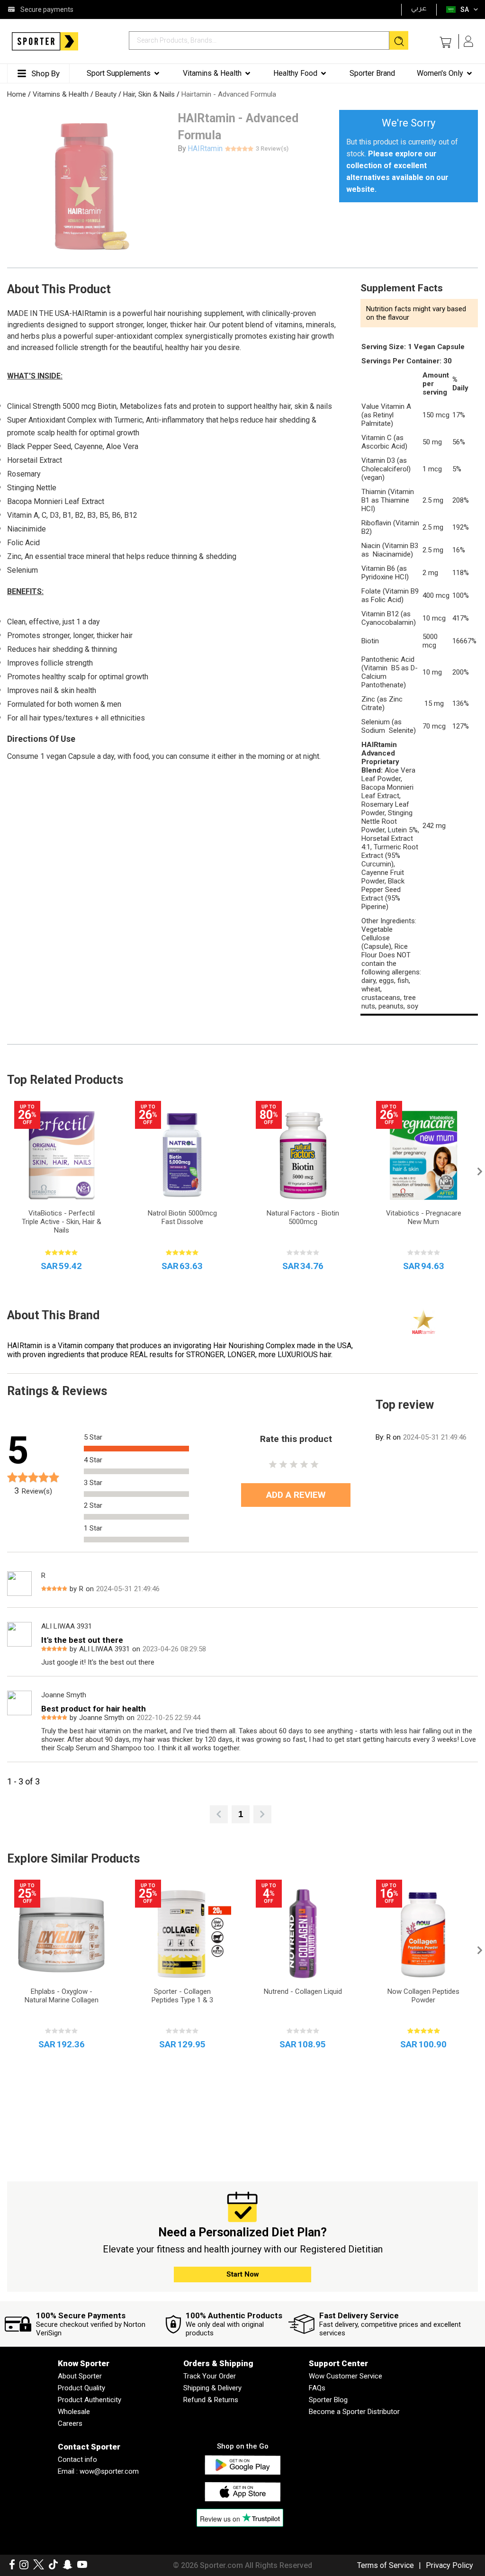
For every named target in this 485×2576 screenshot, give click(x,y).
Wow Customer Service (346, 2376)
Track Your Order (210, 2376)
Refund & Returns (211, 2400)
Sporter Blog (328, 2400)
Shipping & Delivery (212, 2388)
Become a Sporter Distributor (354, 2412)
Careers (70, 2423)
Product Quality (81, 2388)
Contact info (77, 2459)
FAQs (317, 2388)
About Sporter (80, 2376)
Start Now (243, 2274)
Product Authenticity (90, 2400)
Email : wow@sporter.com (98, 2471)
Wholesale (74, 2412)
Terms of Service (386, 2565)
